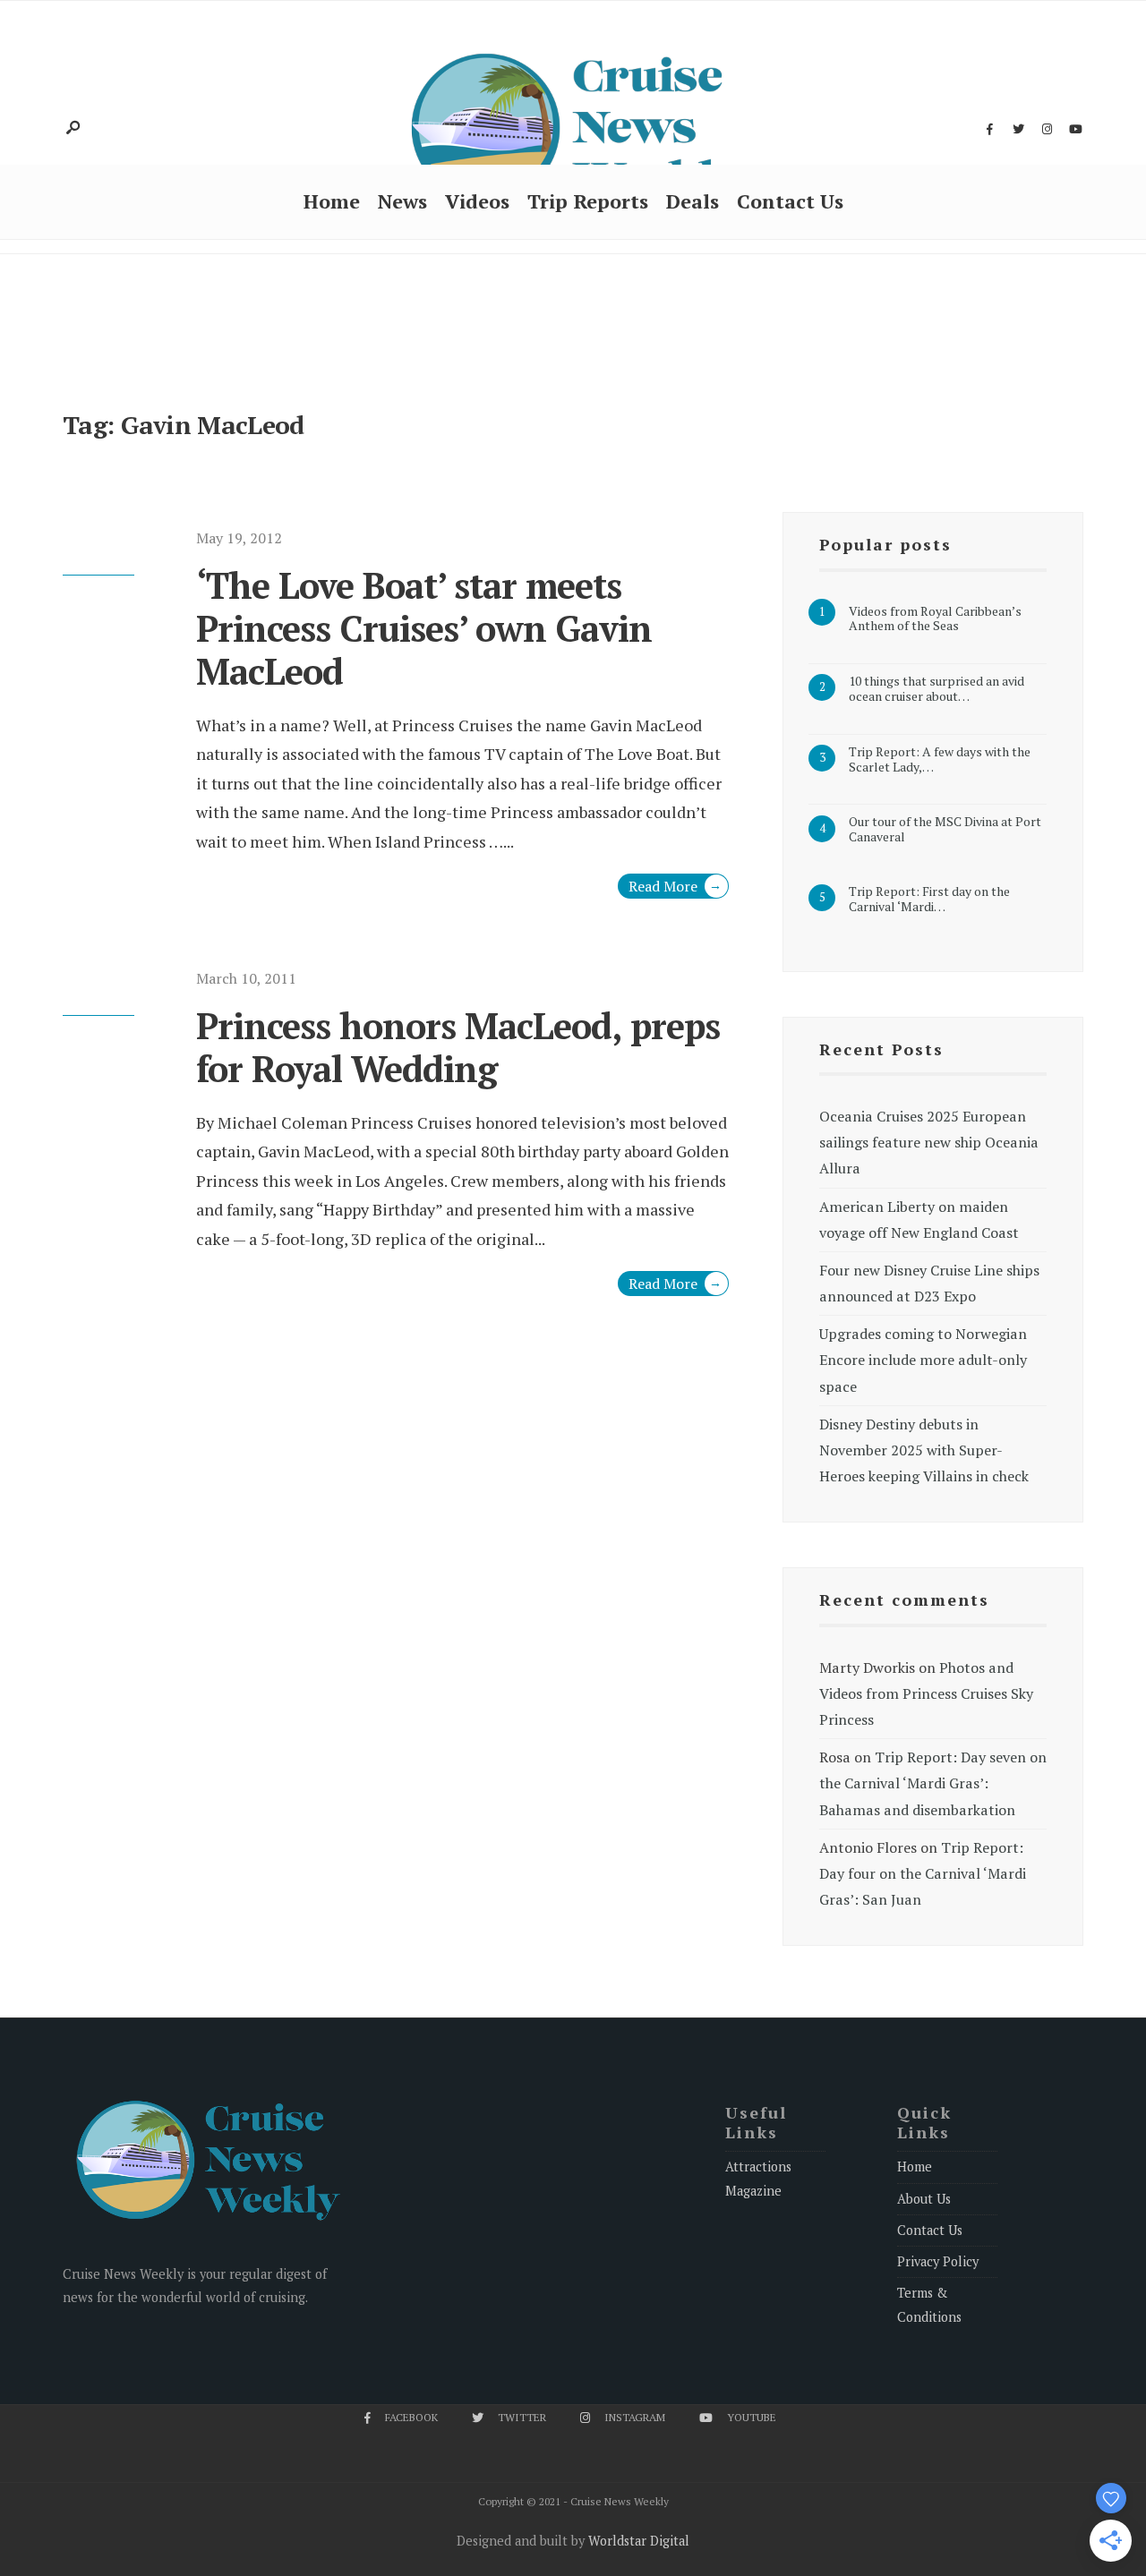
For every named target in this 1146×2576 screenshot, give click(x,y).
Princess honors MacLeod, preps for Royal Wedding (458, 1047)
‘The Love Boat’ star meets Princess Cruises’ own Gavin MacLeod (424, 628)
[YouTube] (1075, 130)
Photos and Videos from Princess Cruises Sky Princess (926, 1693)
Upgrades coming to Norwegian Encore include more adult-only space (923, 1360)
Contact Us (790, 201)
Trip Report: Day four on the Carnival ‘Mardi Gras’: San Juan (923, 1873)
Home (332, 201)
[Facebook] (989, 130)
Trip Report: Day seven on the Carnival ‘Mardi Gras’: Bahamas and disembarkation (933, 1783)
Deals (693, 201)
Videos (477, 201)
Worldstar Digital (639, 2541)
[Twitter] (1018, 130)
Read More (675, 886)
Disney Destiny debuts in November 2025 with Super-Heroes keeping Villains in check (924, 1450)
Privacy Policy (938, 2261)
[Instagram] (1047, 130)
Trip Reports (588, 201)
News (402, 201)
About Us (924, 2199)
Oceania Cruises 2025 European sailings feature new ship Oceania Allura (929, 1142)
